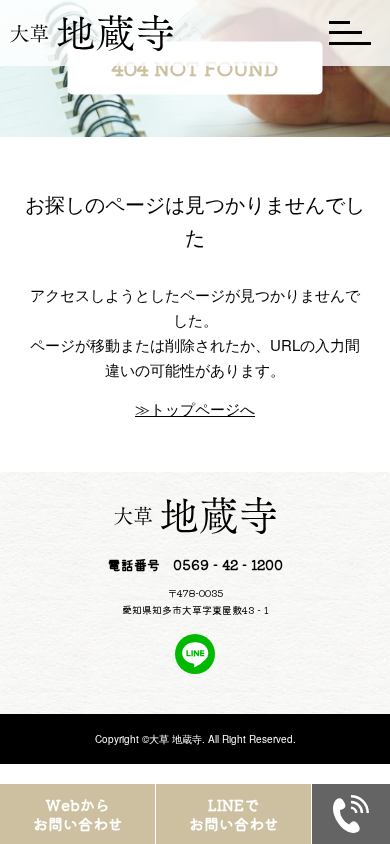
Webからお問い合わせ (78, 814)
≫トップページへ (195, 408)
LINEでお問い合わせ (234, 814)
